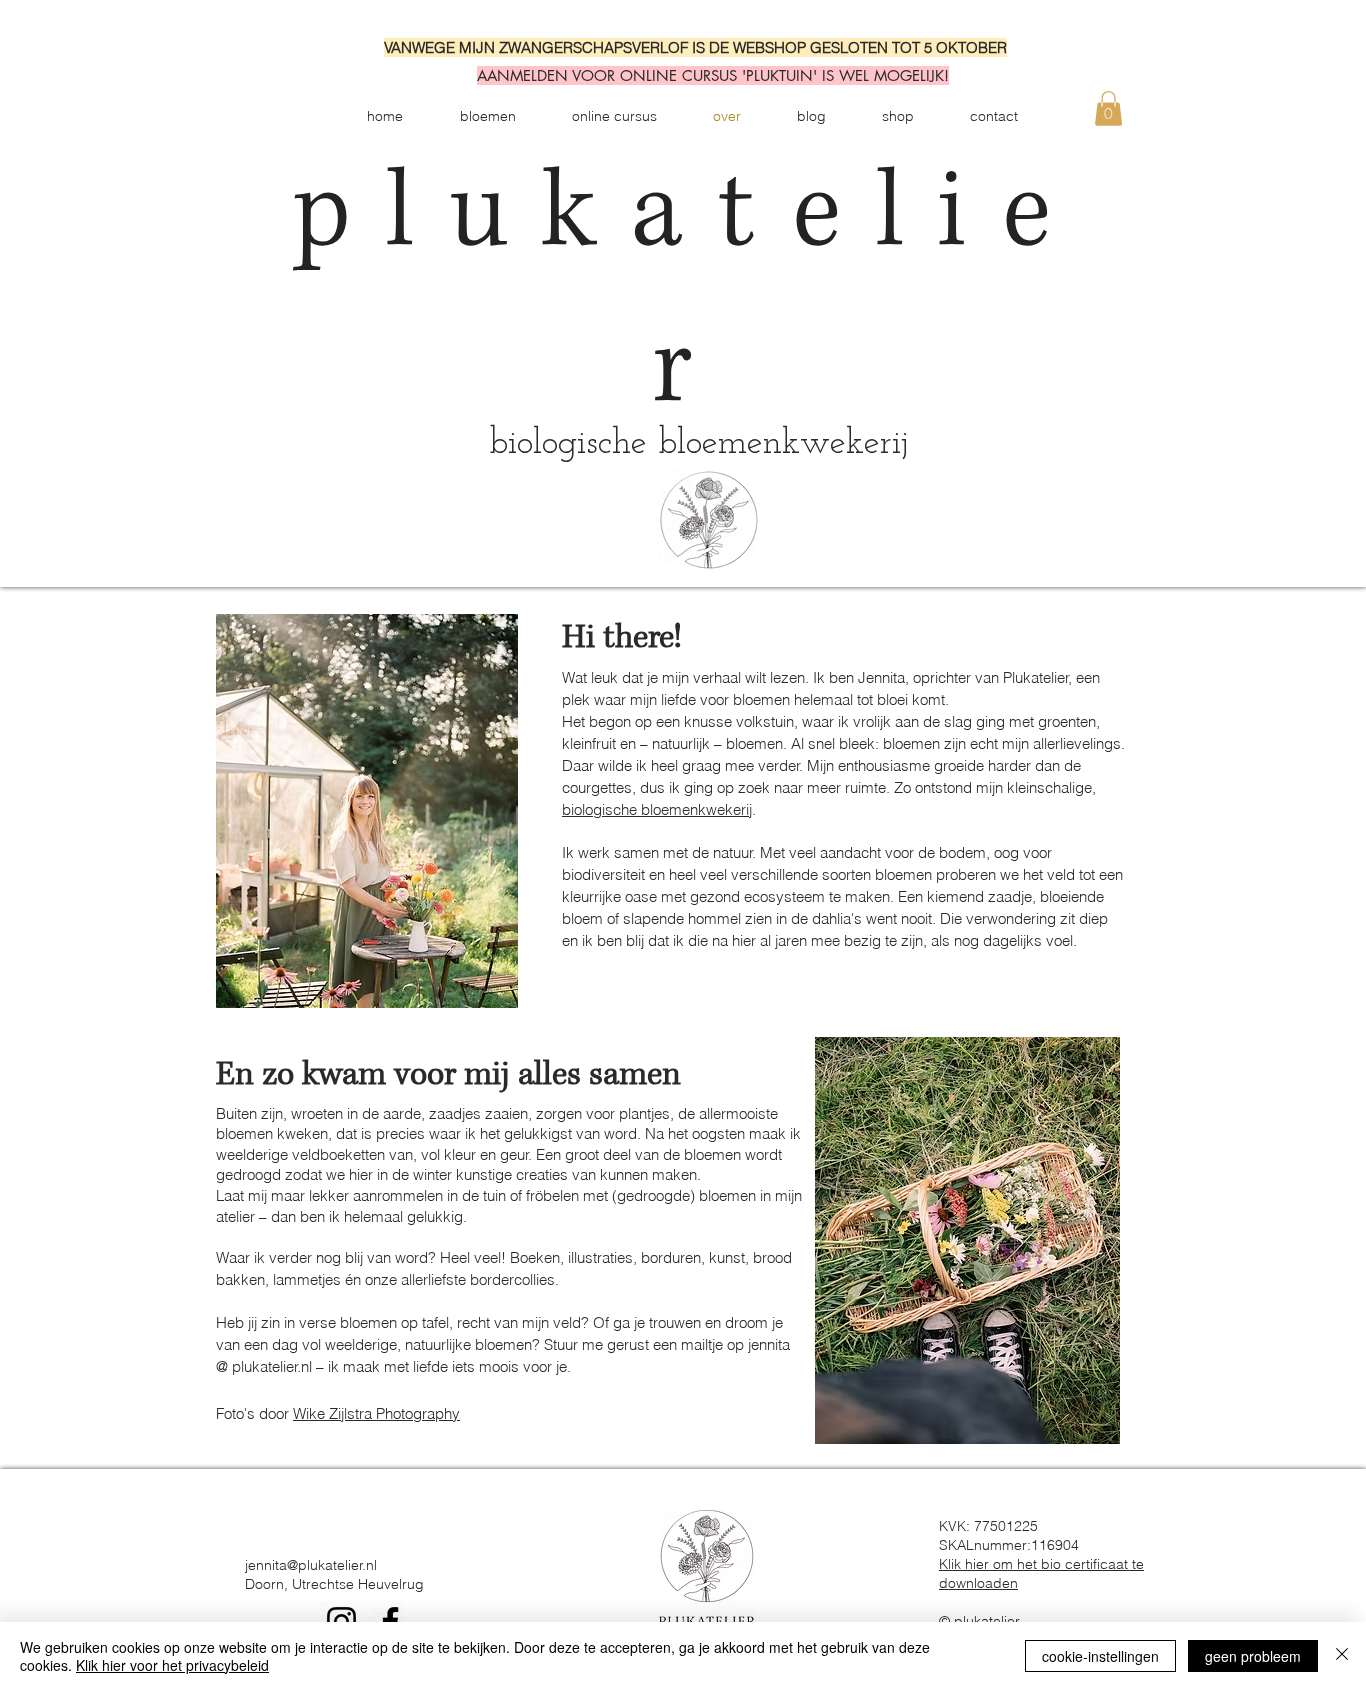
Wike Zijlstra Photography (376, 1413)
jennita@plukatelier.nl (311, 1565)
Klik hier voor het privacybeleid (172, 1665)
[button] (1108, 108)
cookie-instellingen (1100, 1656)
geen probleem (1253, 1656)
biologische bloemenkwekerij (657, 809)
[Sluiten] (1342, 1656)
